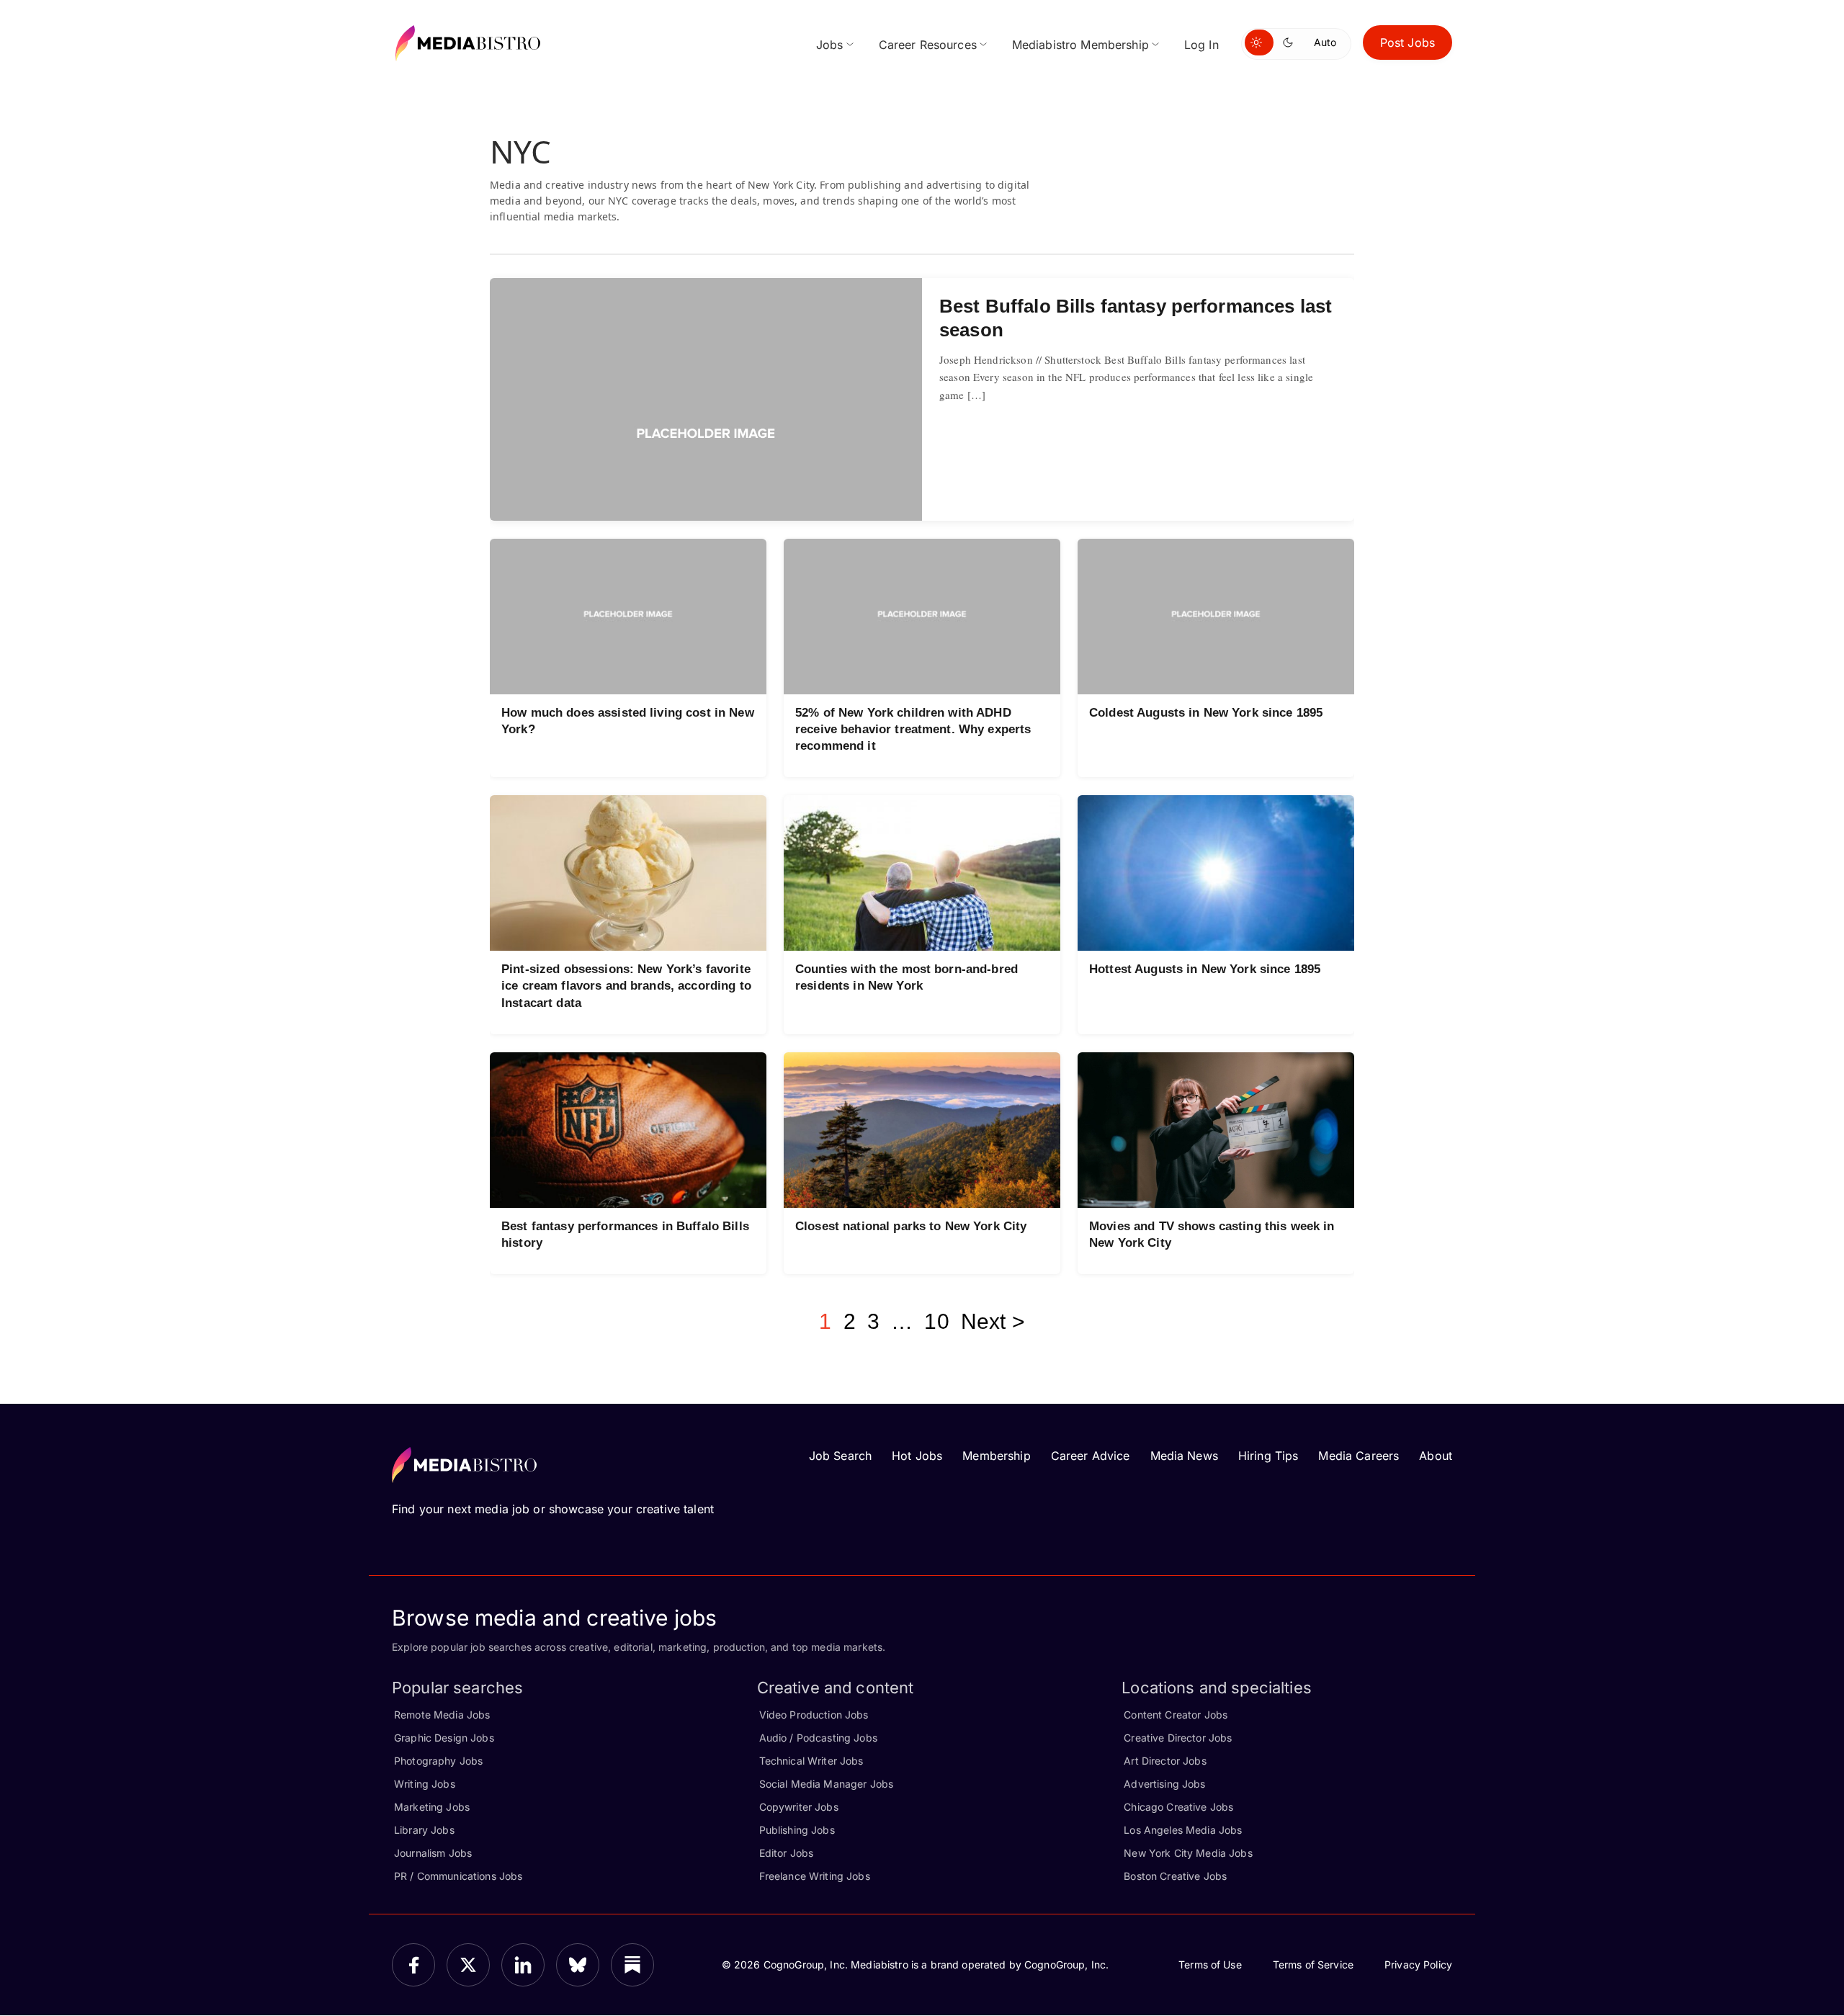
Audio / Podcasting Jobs (818, 1738)
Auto (1325, 42)
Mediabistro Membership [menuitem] (1080, 45)
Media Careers (1359, 1456)
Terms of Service (1313, 1965)
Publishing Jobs (797, 1830)
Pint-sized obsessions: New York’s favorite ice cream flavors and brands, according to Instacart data (626, 986)
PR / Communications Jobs (458, 1876)
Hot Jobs (917, 1456)
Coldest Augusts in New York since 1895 (1206, 713)
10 (936, 1321)
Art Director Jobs (1165, 1761)
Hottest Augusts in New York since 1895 (1205, 969)
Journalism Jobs (433, 1853)
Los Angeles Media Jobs (1183, 1830)
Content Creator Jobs (1176, 1715)
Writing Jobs (425, 1784)
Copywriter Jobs (799, 1807)
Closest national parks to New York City (911, 1226)
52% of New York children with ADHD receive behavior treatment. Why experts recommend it (913, 729)
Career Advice (1091, 1456)
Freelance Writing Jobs (815, 1876)
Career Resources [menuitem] (928, 45)
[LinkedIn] (523, 1965)
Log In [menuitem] (1201, 45)
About (1436, 1456)
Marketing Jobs (432, 1807)
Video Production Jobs (814, 1715)
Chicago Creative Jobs (1178, 1807)
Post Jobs (1407, 42)
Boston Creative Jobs (1175, 1876)
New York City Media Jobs (1188, 1853)
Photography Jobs (438, 1761)
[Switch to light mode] (1259, 42)
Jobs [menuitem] (830, 45)
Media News (1184, 1456)
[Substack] (632, 1965)
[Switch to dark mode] (1291, 42)
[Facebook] (413, 1965)
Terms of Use (1210, 1965)
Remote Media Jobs (442, 1715)
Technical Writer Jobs (811, 1761)
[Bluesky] (578, 1965)
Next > (993, 1321)
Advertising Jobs (1164, 1784)
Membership (996, 1456)
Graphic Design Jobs (444, 1738)
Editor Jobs (787, 1853)
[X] (468, 1965)
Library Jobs (424, 1830)
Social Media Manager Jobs (827, 1784)
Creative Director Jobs (1178, 1738)
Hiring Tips (1268, 1456)
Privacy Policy (1418, 1965)
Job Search (840, 1456)
